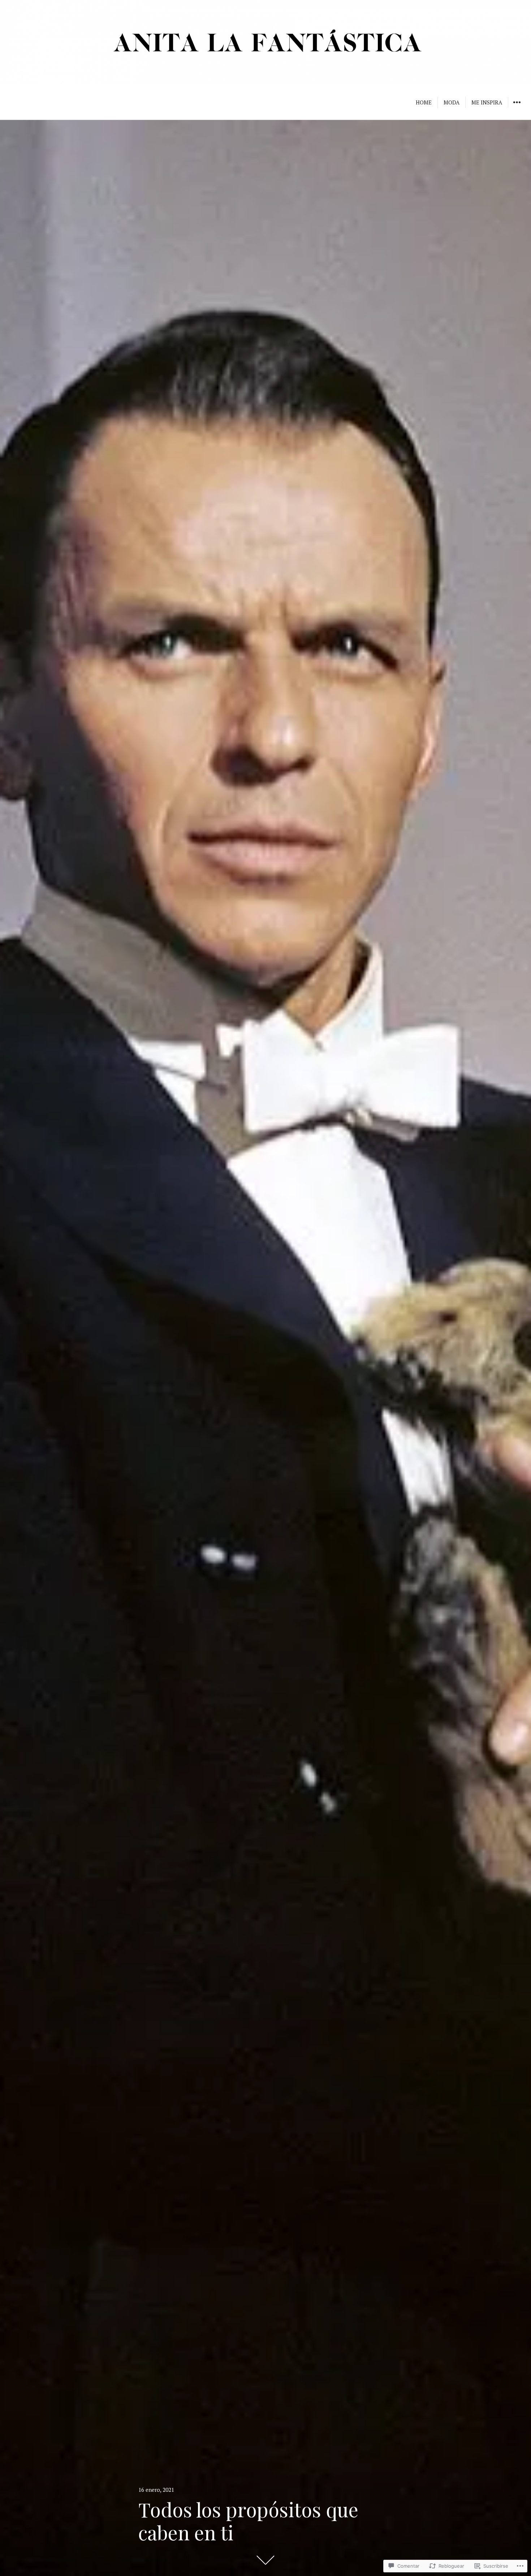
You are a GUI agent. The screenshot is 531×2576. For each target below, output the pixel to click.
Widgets (517, 107)
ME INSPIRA (487, 102)
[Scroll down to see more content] (265, 2560)
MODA (452, 102)
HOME (424, 102)
